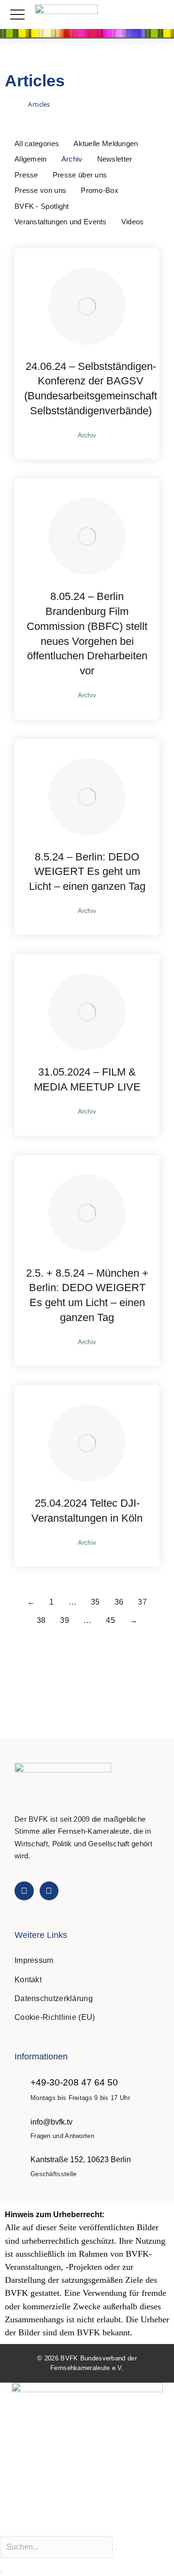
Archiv (72, 159)
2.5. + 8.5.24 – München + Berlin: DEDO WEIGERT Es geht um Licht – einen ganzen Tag (87, 1295)
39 (65, 1620)
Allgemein (31, 159)
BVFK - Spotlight (42, 206)
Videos (133, 222)
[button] (156, 15)
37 (142, 1602)
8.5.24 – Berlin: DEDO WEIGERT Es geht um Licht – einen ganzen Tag (87, 872)
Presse (26, 175)
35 (95, 1602)
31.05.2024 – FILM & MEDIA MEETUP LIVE (87, 1079)
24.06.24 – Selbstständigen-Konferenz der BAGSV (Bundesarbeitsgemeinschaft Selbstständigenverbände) (91, 388)
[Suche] (1, 2572)
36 (119, 1602)
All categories (37, 143)
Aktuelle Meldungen (106, 143)
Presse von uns (40, 190)
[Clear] (116, 2549)
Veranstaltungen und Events (61, 222)
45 (110, 1620)
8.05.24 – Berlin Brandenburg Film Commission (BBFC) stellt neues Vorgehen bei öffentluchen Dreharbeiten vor (87, 634)
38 (41, 1620)
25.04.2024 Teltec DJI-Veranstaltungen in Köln (87, 1511)
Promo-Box (100, 190)
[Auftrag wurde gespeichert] (87, 306)
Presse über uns (80, 175)
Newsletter (115, 159)
